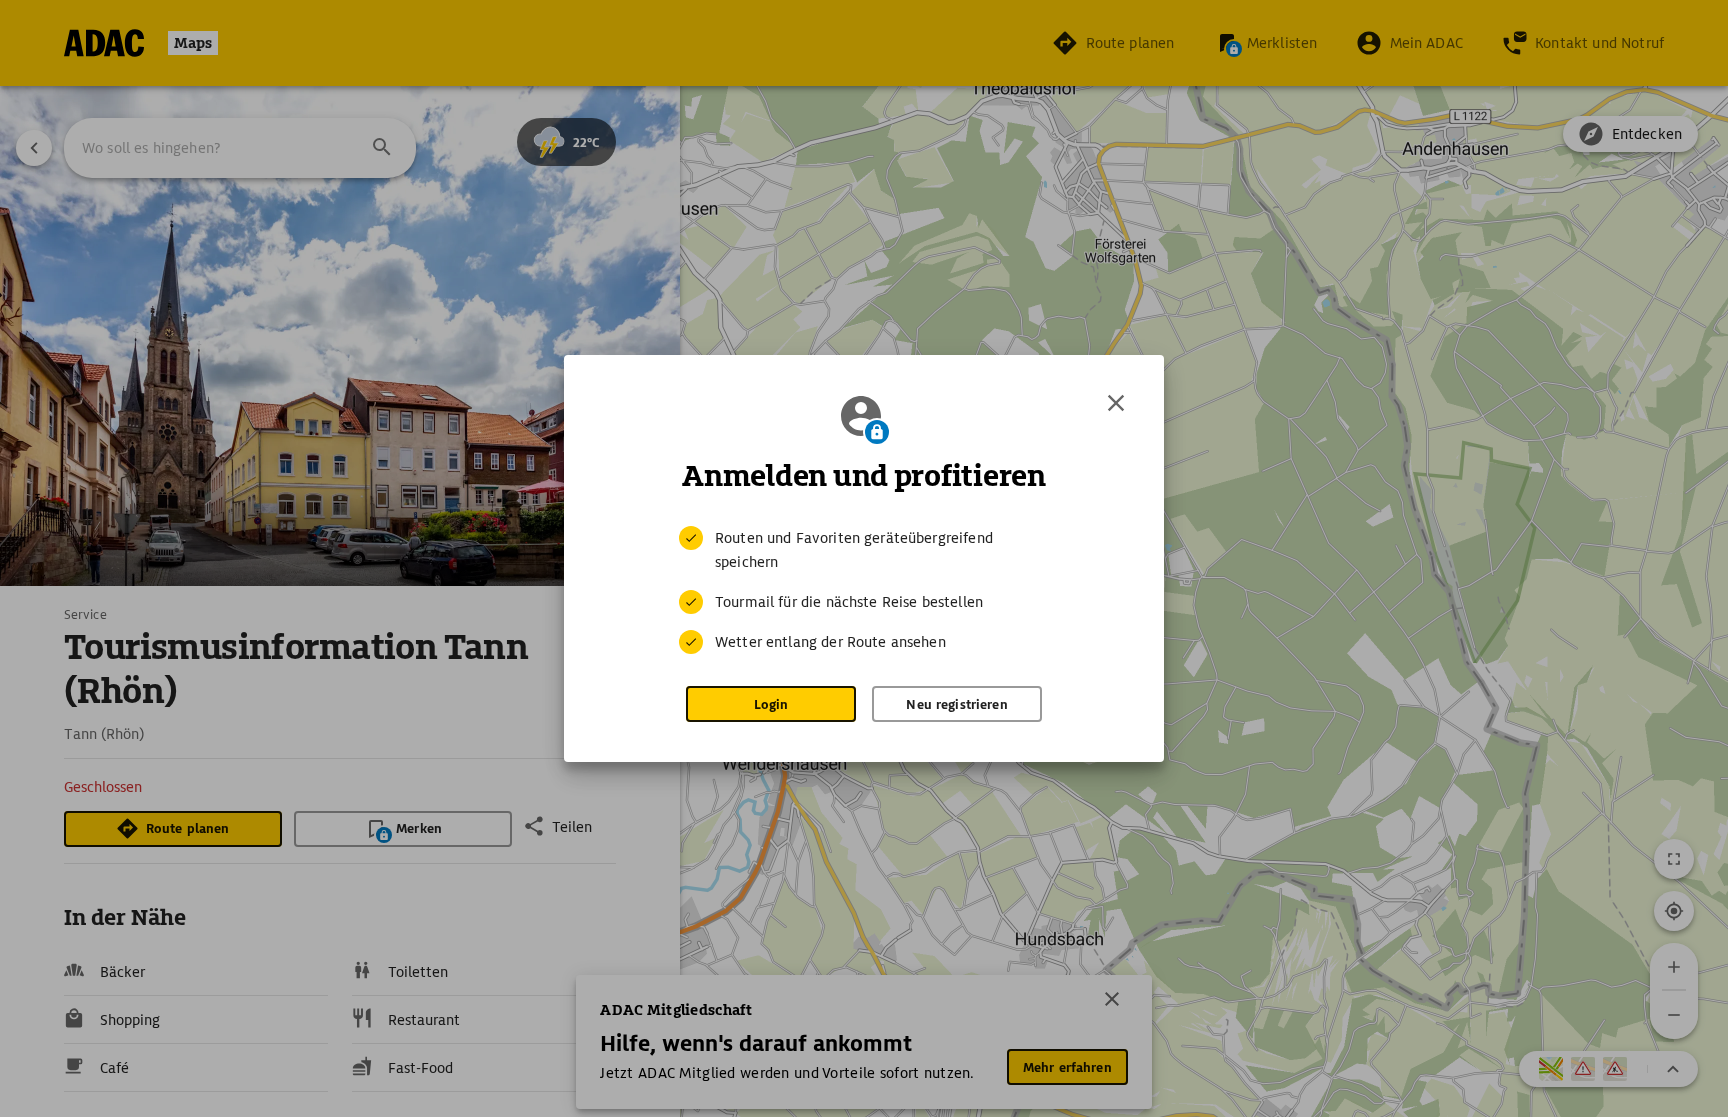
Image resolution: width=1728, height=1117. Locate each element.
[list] (864, 590)
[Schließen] (1116, 403)
